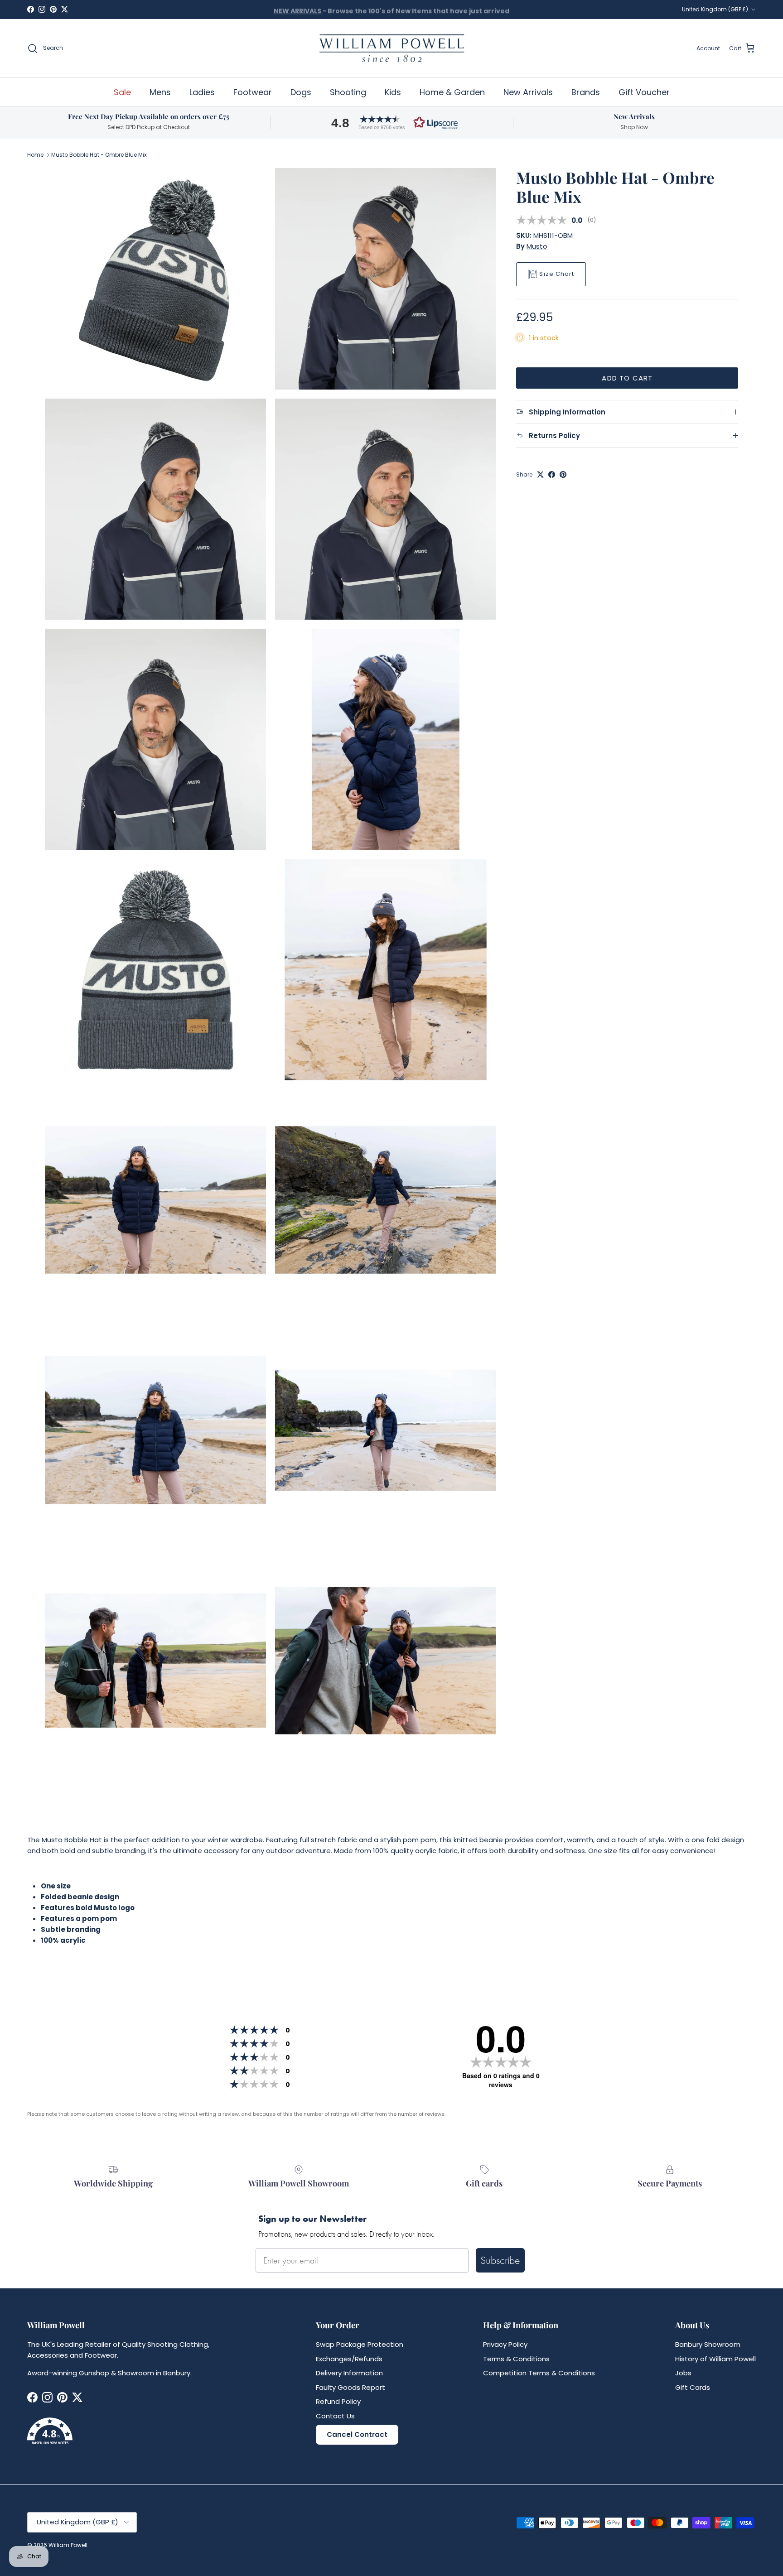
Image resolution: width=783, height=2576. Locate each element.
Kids (393, 92)
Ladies (202, 92)
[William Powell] (391, 48)
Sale (122, 92)
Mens (160, 92)
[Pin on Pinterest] (563, 474)
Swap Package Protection (360, 2344)
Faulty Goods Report (350, 2387)
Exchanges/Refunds (349, 2359)
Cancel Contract (357, 2434)
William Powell (68, 2545)
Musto (537, 246)
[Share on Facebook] (552, 474)
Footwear (253, 92)
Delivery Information (349, 2373)
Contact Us (335, 2416)
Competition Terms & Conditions (539, 2373)
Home (35, 155)
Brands (586, 92)
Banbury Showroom (708, 2344)
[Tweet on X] (540, 474)
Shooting (348, 92)
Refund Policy (338, 2401)
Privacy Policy (505, 2344)
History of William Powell (715, 2359)
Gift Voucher (644, 92)
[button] (391, 123)
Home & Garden (452, 92)
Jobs (683, 2373)
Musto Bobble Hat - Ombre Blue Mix (99, 155)
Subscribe (500, 2260)
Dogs (301, 92)
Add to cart (627, 378)
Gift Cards (693, 2387)
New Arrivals (528, 92)
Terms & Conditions (516, 2359)
